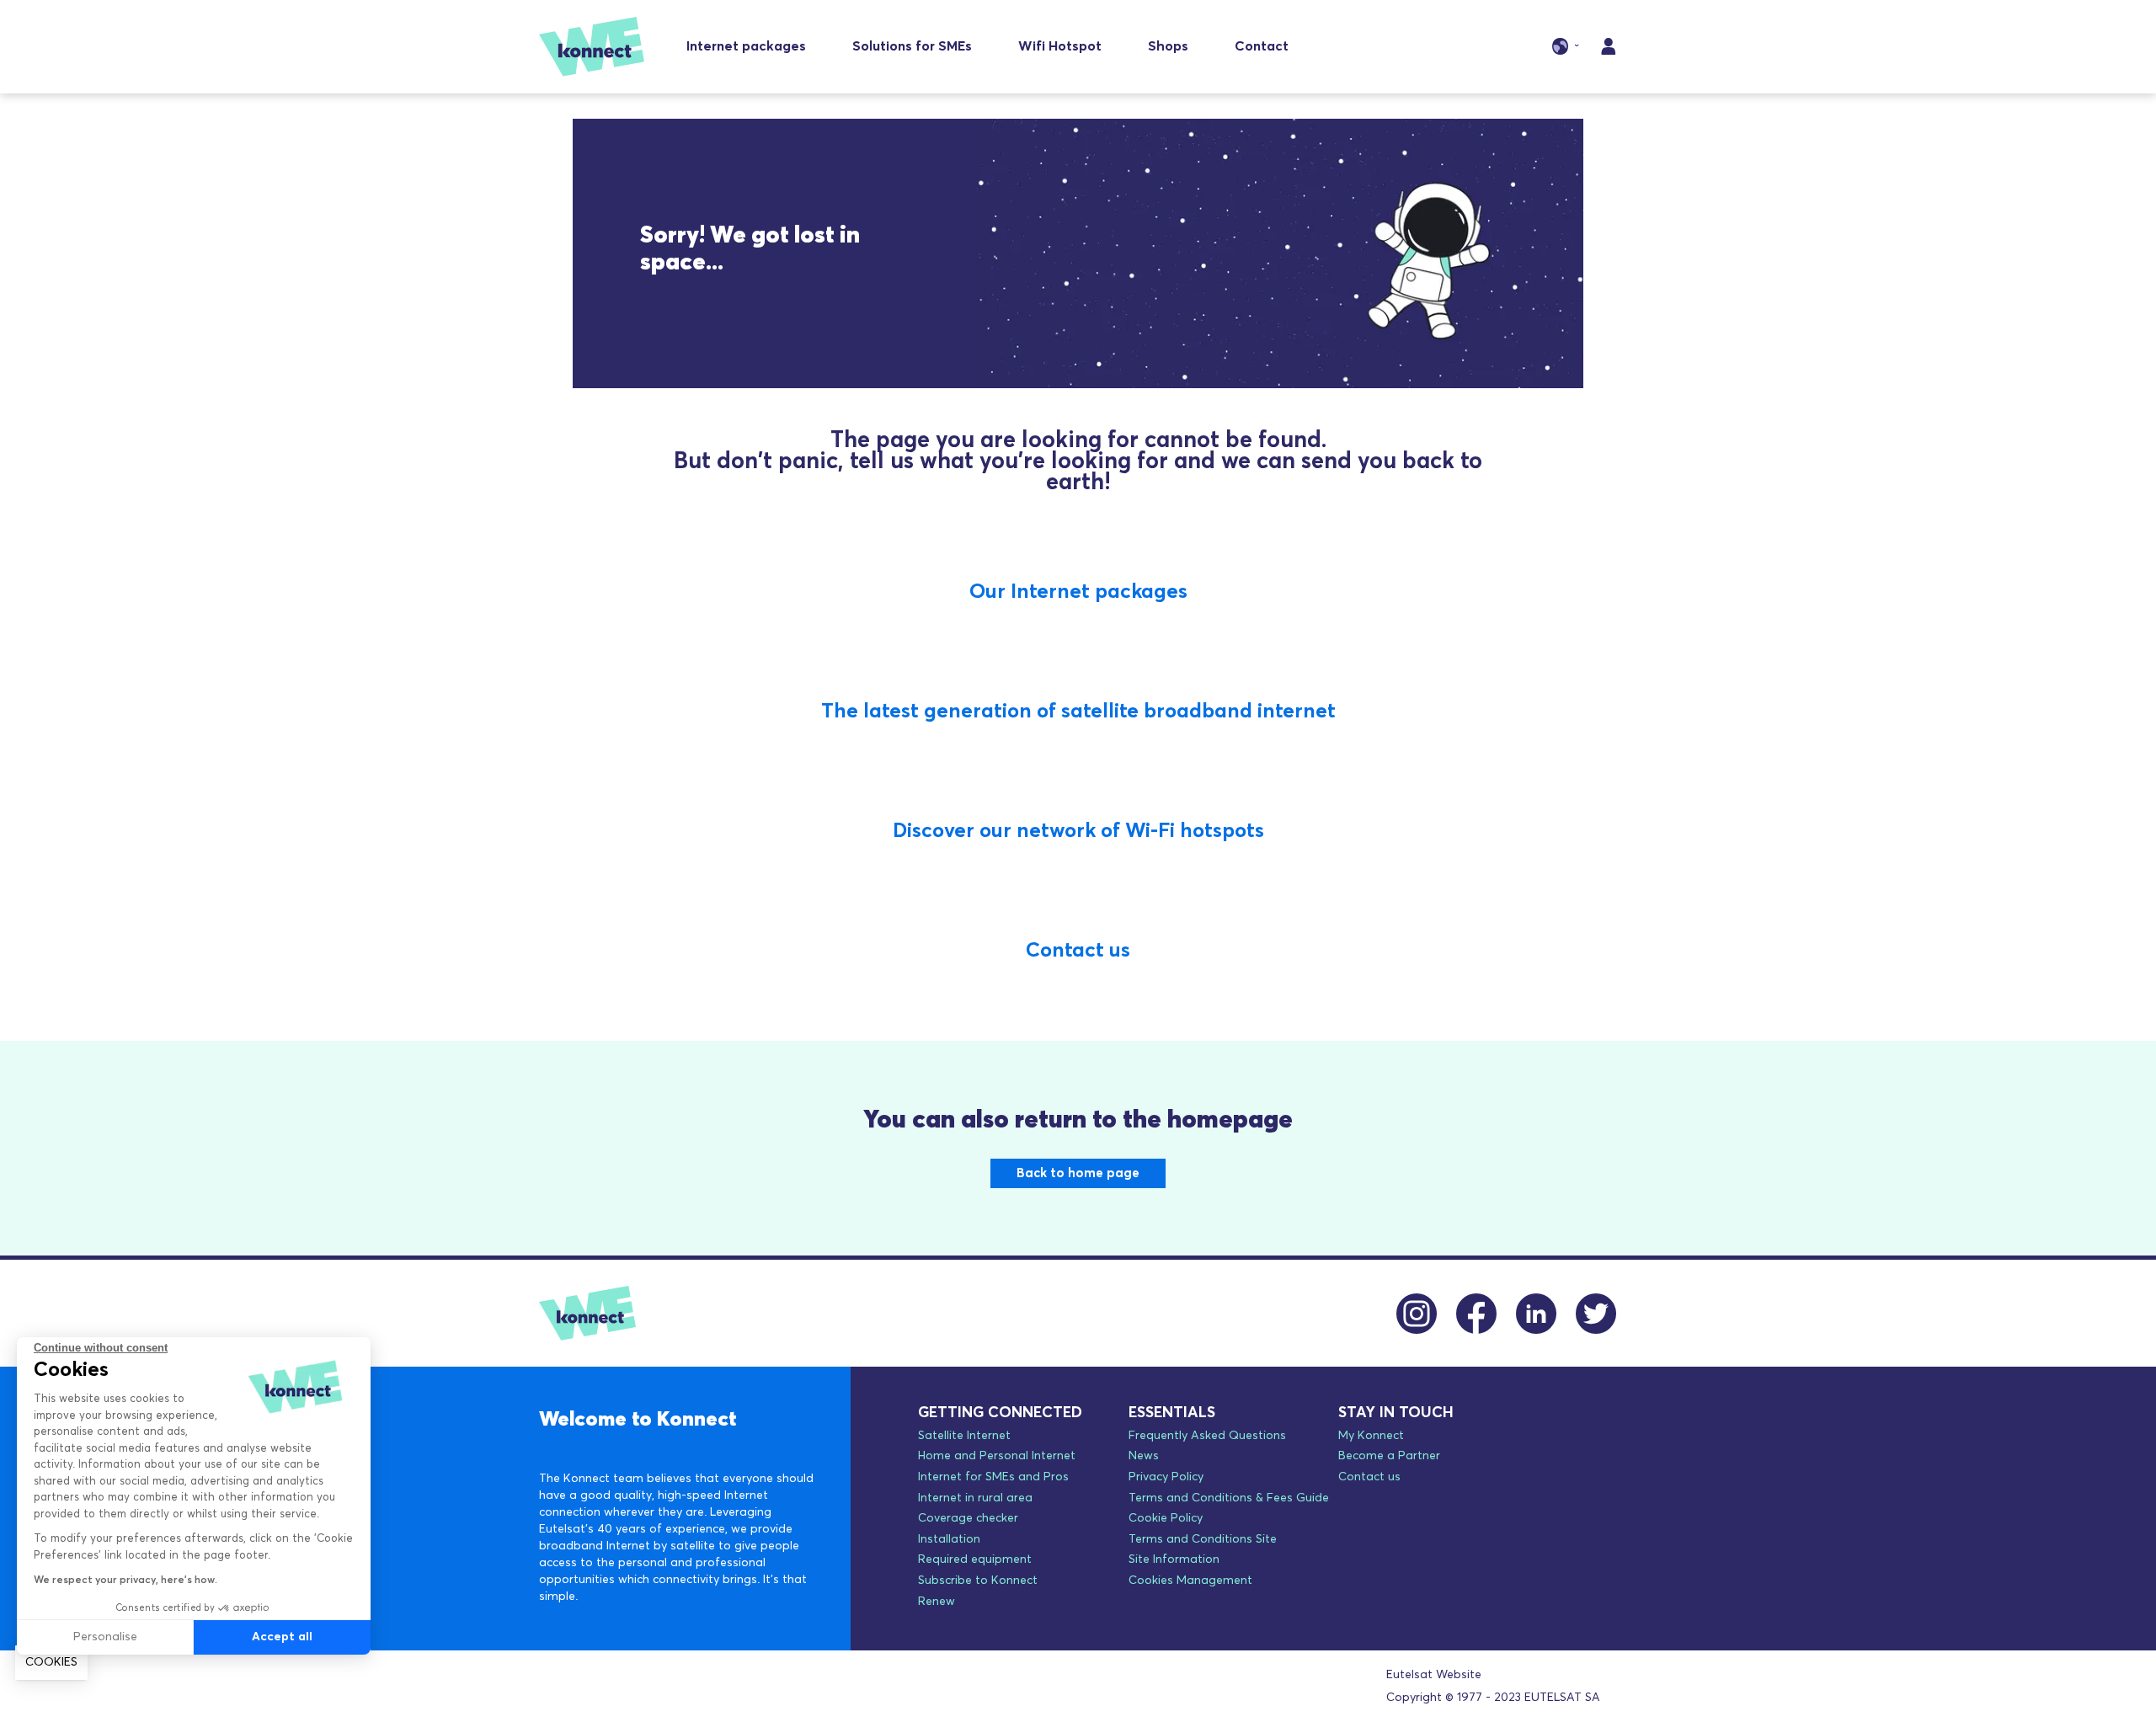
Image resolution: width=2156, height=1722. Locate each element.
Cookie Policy (1166, 1518)
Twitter (1596, 1313)
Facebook (1477, 1313)
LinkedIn (1537, 1313)
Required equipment (975, 1559)
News (1144, 1456)
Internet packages (746, 46)
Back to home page (1078, 1173)
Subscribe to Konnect (978, 1581)
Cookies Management (1190, 1581)
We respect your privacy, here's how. (125, 1581)
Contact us (1369, 1477)
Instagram (1417, 1313)
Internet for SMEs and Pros (993, 1477)
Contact (1262, 46)
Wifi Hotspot (1060, 46)
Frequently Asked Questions (1207, 1436)
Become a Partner (1389, 1456)
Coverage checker (968, 1518)
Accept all (282, 1637)
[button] (51, 1663)
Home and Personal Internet (997, 1456)
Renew (937, 1602)
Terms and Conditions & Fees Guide (1229, 1498)
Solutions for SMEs (912, 46)
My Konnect (1371, 1436)
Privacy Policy (1166, 1477)
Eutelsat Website (1434, 1675)
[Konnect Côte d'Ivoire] (592, 47)
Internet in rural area (975, 1498)
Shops (1168, 46)
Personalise (105, 1637)
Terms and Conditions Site (1203, 1539)
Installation (949, 1539)
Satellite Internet (964, 1436)
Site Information (1174, 1559)
